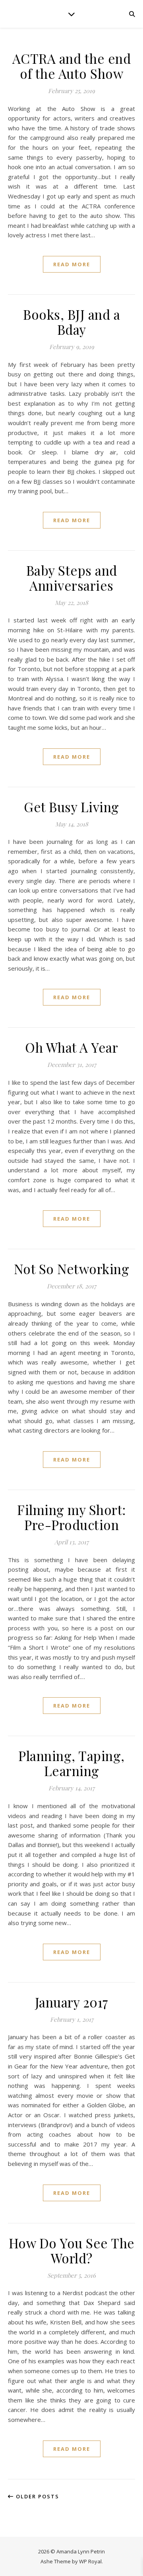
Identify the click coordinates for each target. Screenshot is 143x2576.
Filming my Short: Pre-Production (71, 1517)
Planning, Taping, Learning (71, 1763)
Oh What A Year (71, 1047)
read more (72, 264)
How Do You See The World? (72, 2250)
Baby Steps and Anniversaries (72, 578)
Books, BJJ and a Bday (71, 322)
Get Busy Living (71, 807)
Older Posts (37, 2496)
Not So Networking (72, 1269)
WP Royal (90, 2561)
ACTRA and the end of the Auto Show (72, 66)
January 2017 (72, 2002)
